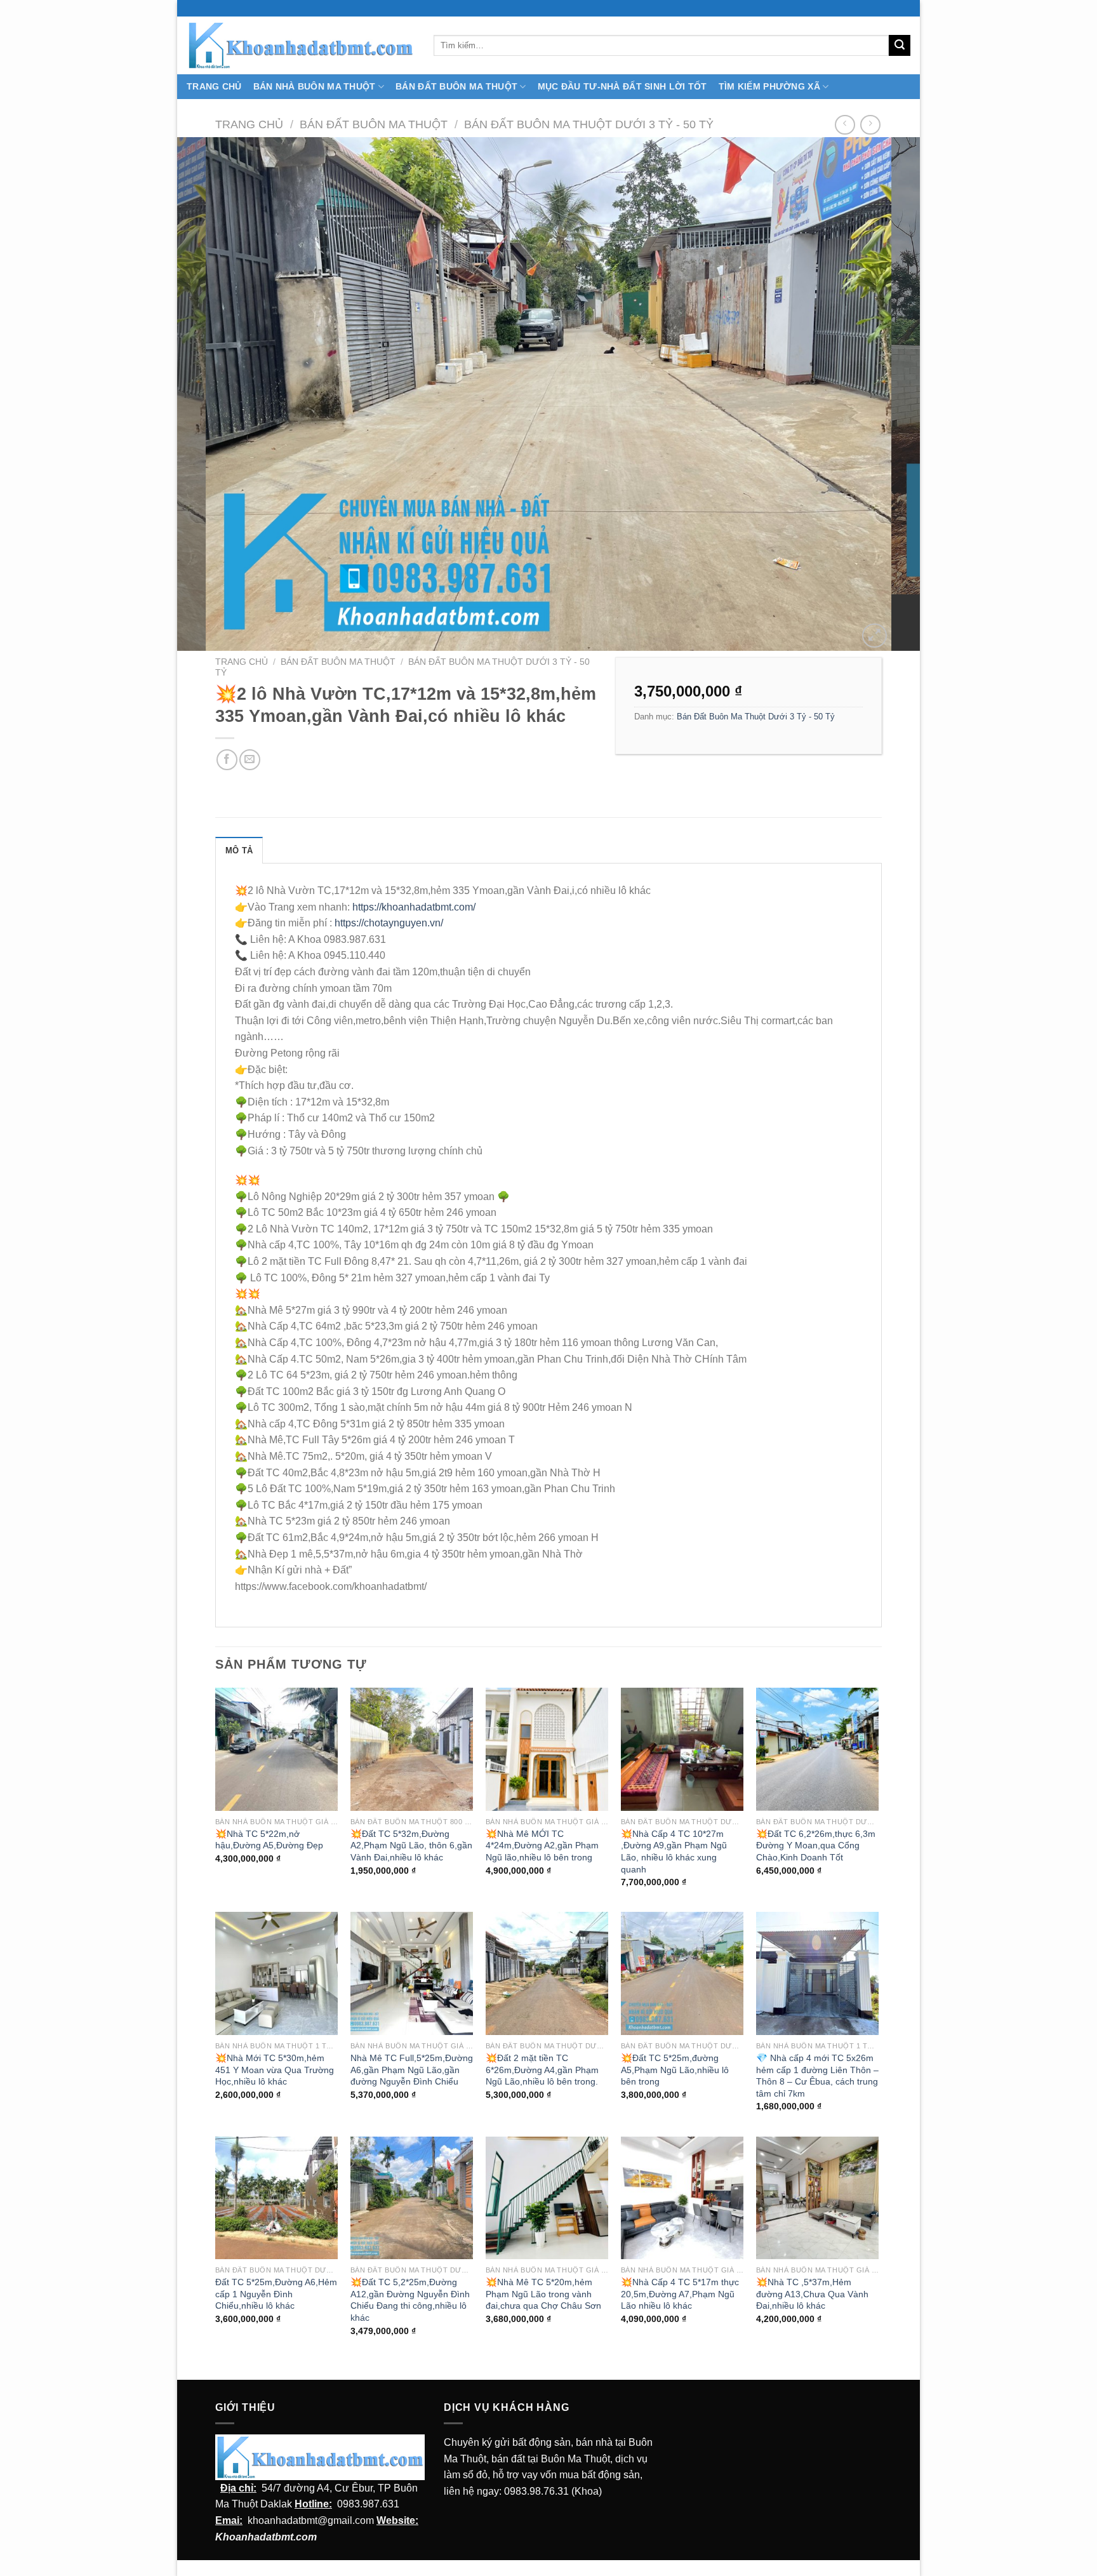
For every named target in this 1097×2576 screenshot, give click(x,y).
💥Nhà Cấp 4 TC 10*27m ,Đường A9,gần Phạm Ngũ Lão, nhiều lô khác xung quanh (674, 1852)
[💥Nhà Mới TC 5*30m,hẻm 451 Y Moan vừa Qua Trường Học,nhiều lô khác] (276, 1973)
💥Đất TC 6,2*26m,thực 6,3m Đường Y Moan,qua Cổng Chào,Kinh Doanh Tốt (816, 1845)
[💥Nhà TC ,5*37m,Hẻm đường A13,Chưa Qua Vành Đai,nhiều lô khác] (817, 2198)
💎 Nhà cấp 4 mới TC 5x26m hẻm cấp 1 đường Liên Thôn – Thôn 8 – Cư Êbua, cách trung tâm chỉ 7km (817, 2076)
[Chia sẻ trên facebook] (227, 760)
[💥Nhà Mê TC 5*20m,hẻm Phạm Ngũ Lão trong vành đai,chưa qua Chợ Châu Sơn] (547, 2198)
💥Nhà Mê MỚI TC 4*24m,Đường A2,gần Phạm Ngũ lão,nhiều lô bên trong (542, 1845)
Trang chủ (249, 124)
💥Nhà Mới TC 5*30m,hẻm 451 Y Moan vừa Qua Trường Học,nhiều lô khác (275, 2070)
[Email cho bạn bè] (250, 760)
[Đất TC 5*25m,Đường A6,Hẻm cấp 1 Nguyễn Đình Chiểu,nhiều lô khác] (276, 2198)
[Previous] (208, 394)
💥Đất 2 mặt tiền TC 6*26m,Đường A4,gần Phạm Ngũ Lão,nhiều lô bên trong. (542, 2070)
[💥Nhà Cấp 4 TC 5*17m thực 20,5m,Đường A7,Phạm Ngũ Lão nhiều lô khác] (682, 2198)
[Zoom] (874, 636)
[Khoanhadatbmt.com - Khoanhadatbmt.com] (301, 45)
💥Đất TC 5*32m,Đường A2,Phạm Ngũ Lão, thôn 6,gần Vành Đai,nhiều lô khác (411, 1845)
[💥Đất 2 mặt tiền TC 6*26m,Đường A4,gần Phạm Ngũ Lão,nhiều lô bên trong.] (547, 1973)
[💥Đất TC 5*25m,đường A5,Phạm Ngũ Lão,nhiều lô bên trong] (682, 1973)
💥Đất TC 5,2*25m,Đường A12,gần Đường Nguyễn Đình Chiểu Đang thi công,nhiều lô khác (410, 2300)
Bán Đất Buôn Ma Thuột (456, 86)
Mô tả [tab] (239, 851)
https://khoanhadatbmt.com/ (414, 907)
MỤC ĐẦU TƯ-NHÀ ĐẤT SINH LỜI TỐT (622, 86)
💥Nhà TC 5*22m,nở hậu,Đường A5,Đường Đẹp (269, 1840)
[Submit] (900, 46)
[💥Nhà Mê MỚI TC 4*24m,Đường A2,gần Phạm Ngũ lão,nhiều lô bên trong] (547, 1749)
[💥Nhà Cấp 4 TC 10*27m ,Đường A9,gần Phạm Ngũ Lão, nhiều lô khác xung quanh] (682, 1749)
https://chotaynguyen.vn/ (389, 923)
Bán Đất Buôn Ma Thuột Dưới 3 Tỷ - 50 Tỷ (589, 124)
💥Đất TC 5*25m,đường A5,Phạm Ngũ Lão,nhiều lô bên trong (675, 2070)
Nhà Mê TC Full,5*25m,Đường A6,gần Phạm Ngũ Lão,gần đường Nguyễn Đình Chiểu (412, 2070)
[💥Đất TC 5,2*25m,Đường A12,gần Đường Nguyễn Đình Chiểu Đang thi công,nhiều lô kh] (412, 2198)
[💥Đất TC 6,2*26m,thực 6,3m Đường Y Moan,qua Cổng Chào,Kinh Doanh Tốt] (817, 1749)
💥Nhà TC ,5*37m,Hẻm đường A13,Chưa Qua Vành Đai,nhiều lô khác (812, 2294)
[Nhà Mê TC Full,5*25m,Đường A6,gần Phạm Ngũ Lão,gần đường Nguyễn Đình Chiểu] (412, 1973)
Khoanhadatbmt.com (266, 2537)
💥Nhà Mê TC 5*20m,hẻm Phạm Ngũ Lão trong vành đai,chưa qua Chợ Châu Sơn (543, 2294)
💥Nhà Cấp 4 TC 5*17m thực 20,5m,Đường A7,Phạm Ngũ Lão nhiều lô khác (680, 2294)
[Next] (889, 394)
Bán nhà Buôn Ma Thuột (315, 86)
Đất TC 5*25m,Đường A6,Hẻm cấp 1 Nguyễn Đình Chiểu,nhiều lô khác (276, 2294)
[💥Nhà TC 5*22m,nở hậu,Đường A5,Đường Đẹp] (276, 1749)
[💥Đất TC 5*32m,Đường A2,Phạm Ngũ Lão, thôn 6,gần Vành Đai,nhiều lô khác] (412, 1749)
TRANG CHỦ (214, 86)
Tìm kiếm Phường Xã (769, 86)
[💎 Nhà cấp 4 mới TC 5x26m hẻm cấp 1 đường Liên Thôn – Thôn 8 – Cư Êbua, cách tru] (817, 1973)
